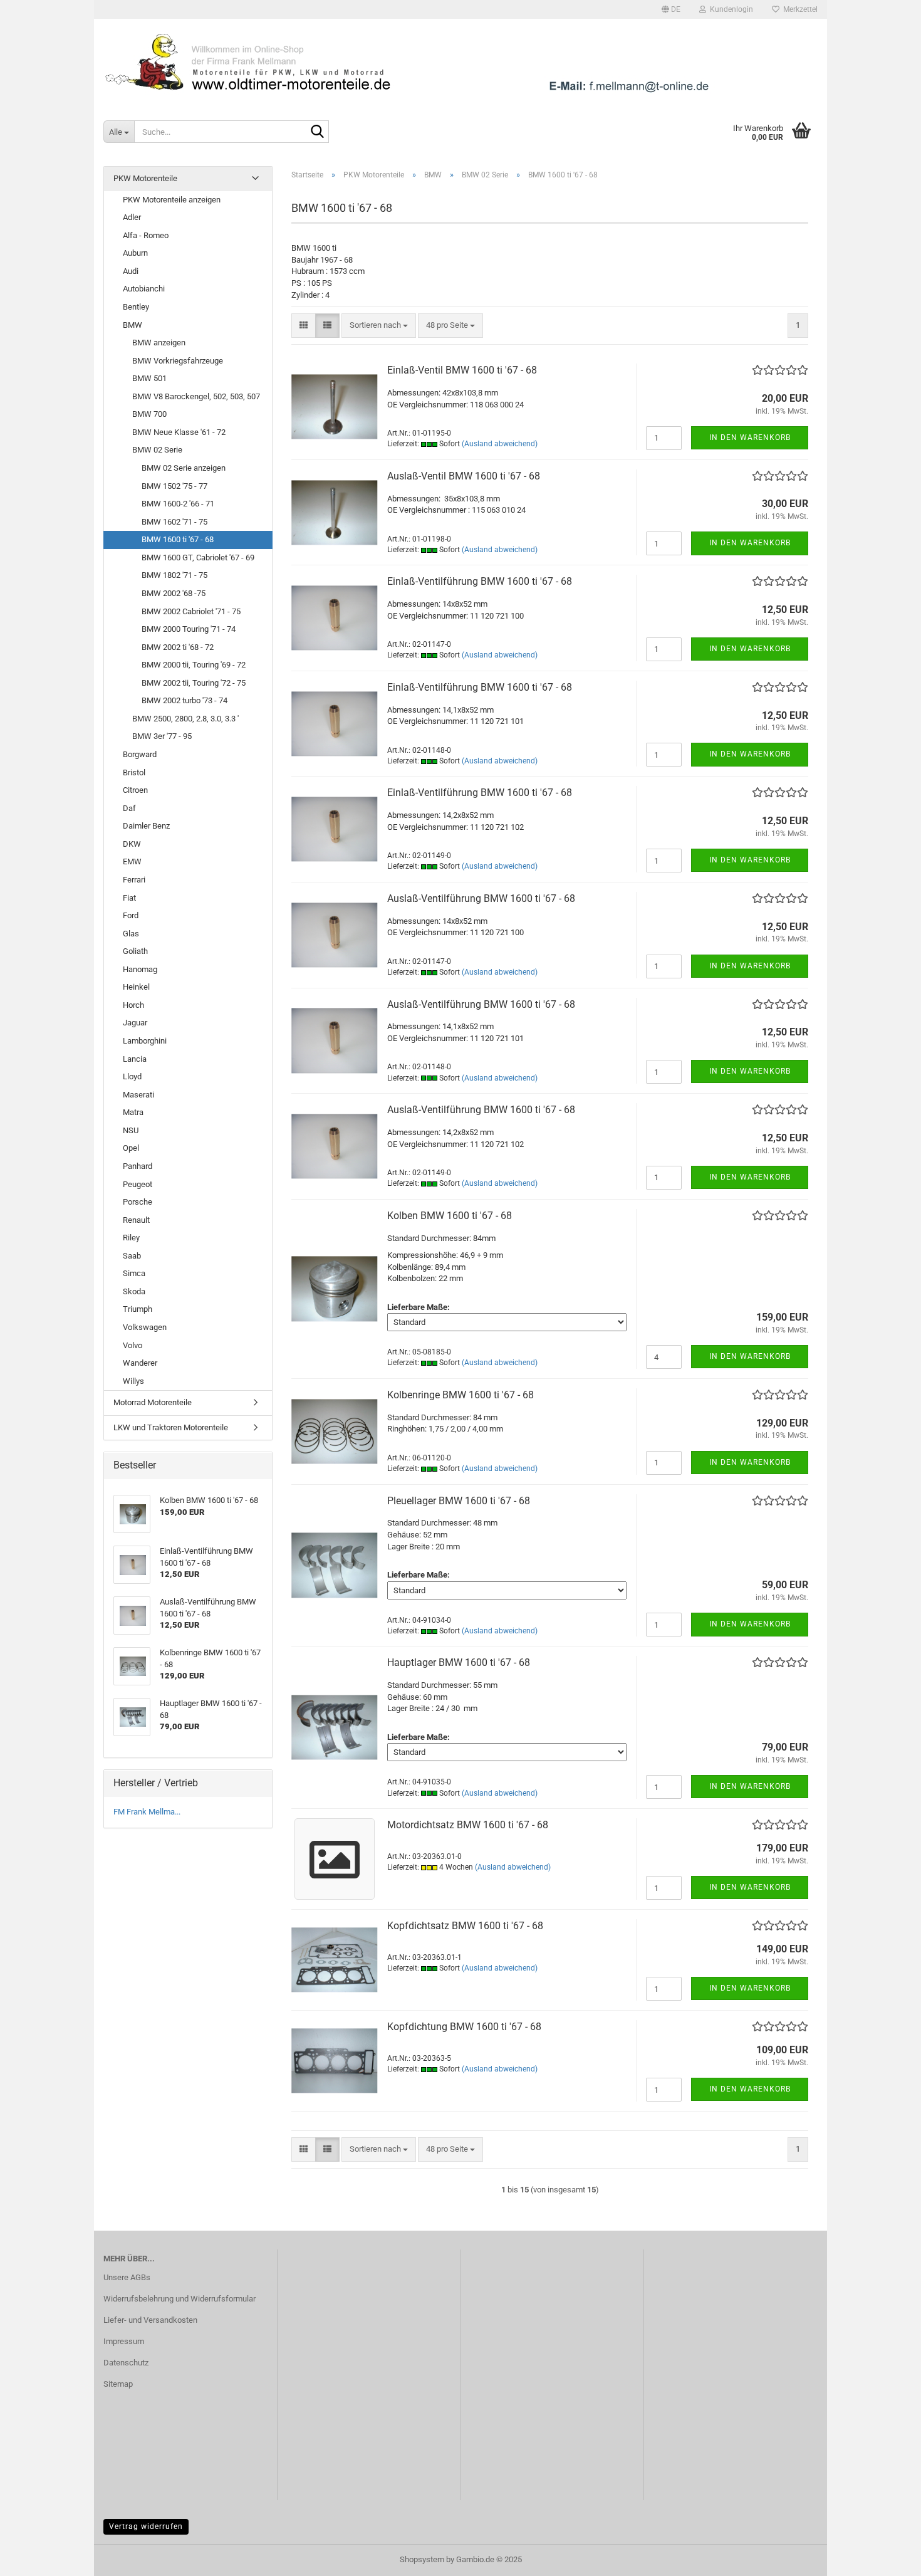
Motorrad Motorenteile (153, 1402)
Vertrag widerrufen (146, 2526)
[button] (671, 9)
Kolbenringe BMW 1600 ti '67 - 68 (460, 1395)
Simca (134, 1273)
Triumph (138, 1309)
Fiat (129, 898)
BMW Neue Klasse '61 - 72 (179, 432)
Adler (132, 217)
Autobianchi (144, 289)
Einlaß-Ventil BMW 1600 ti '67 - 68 (462, 370)
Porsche (138, 1202)
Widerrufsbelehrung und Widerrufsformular (180, 2299)
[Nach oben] (887, 2557)
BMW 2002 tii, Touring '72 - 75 (194, 683)
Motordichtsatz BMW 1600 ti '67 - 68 (468, 1825)
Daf (129, 808)
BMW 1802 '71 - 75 (174, 575)
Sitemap (118, 2384)
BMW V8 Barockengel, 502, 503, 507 (196, 396)
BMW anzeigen (159, 343)
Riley (131, 1238)
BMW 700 (149, 414)
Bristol (134, 772)
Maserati (138, 1095)
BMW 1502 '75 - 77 (174, 486)
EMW (132, 861)
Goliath (135, 951)
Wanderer (140, 1363)
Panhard (138, 1166)
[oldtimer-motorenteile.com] (460, 63)
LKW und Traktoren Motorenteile (171, 1427)
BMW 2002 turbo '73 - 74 (185, 700)
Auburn (135, 253)
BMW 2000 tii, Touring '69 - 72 (194, 665)
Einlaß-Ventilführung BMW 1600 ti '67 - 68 (480, 581)
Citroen (135, 790)
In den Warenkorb (750, 437)
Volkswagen (145, 1327)
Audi (131, 271)
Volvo (133, 1345)
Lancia (135, 1059)
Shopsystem (422, 2559)
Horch (133, 1005)
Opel (131, 1148)
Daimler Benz (146, 826)
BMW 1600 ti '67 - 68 (178, 539)
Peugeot (138, 1184)
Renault (136, 1220)
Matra (133, 1112)
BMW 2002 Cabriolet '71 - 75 (191, 611)
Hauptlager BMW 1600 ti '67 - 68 (459, 1662)
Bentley (136, 307)
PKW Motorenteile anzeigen (172, 200)
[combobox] (379, 326)
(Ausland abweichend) (500, 444)
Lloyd (132, 1076)
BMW (133, 325)
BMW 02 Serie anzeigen (184, 468)
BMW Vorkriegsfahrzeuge (178, 361)
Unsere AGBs (127, 2277)
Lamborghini (145, 1041)
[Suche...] (317, 132)
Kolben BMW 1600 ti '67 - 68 (450, 1216)
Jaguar (135, 1023)
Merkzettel (799, 9)
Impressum (124, 2341)
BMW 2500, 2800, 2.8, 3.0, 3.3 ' (185, 719)
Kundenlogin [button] (730, 9)
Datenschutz (126, 2363)
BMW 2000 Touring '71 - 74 (189, 629)
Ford (131, 915)
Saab (132, 1256)
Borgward (140, 754)
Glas (131, 934)
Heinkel (136, 987)
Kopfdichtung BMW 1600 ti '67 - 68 (464, 2027)
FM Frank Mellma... (147, 1812)
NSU (131, 1130)
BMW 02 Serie (157, 450)
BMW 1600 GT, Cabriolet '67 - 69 (198, 558)
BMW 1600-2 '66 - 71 (178, 504)
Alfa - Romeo (146, 235)
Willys (133, 1381)
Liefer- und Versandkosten (150, 2320)
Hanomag (140, 969)
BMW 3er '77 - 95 (162, 736)
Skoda (134, 1291)
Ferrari (134, 880)
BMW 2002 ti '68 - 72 (178, 647)
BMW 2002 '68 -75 (174, 593)
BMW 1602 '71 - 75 (174, 522)
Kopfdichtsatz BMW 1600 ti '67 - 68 (465, 1926)
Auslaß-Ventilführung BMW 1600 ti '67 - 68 (481, 898)
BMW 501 (149, 378)
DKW (132, 844)
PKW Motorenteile (145, 178)
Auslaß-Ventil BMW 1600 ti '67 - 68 (464, 476)
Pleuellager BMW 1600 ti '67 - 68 (459, 1501)
